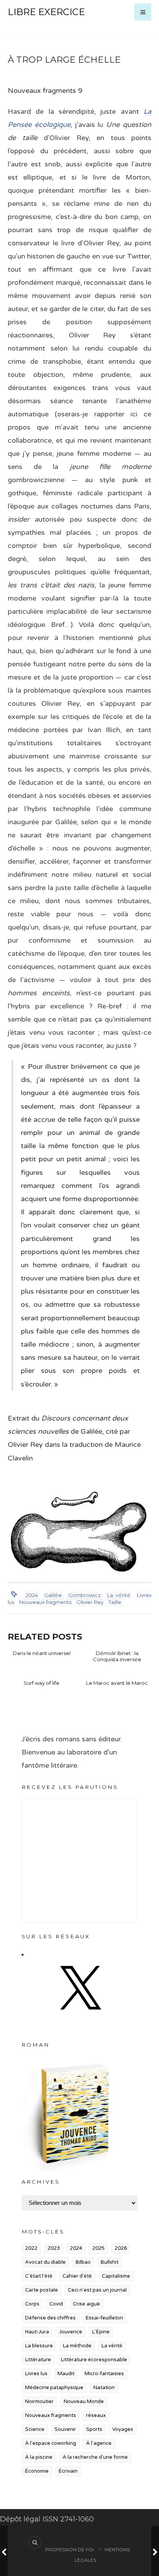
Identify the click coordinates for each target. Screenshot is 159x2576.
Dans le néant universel (42, 1653)
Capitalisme (116, 2276)
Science (35, 2429)
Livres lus (36, 2374)
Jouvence (71, 2332)
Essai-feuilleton (104, 2318)
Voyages (123, 2429)
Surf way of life (41, 1683)
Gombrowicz (85, 1595)
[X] (79, 2017)
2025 (98, 2248)
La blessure (39, 2346)
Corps (32, 2304)
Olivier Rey (90, 1602)
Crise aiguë (86, 2304)
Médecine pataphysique (54, 2388)
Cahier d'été (77, 2276)
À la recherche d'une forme (95, 2457)
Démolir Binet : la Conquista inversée (117, 1656)
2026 (121, 2248)
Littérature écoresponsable (94, 2360)
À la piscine (39, 2457)
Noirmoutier (39, 2401)
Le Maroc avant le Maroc (117, 1683)
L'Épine (101, 2332)
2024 (32, 1595)
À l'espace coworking (51, 2443)
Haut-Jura (37, 2332)
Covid (56, 2304)
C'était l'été (39, 2276)
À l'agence (99, 2443)
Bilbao (83, 2262)
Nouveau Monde (84, 2401)
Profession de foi (69, 2549)
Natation (104, 2388)
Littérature (38, 2360)
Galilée (53, 1595)
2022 (31, 2248)
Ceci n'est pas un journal (97, 2290)
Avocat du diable (45, 2262)
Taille (115, 1602)
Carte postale (41, 2290)
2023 (54, 2248)
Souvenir (65, 2429)
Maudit (66, 2374)
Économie (37, 2471)
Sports (94, 2429)
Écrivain (68, 2471)
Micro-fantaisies (104, 2374)
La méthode (77, 2346)
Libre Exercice (46, 12)
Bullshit (110, 2262)
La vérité (119, 1595)
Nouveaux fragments (45, 1602)
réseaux (96, 2415)
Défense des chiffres (50, 2318)
